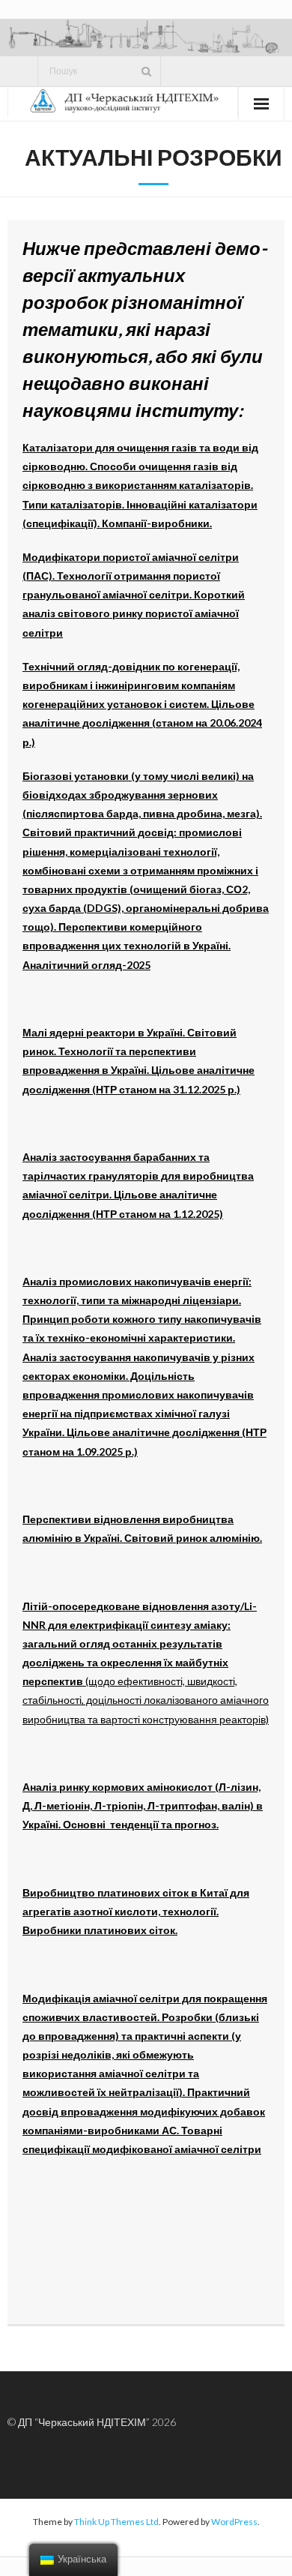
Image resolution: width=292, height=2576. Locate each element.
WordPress (234, 2522)
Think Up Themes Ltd (116, 2522)
